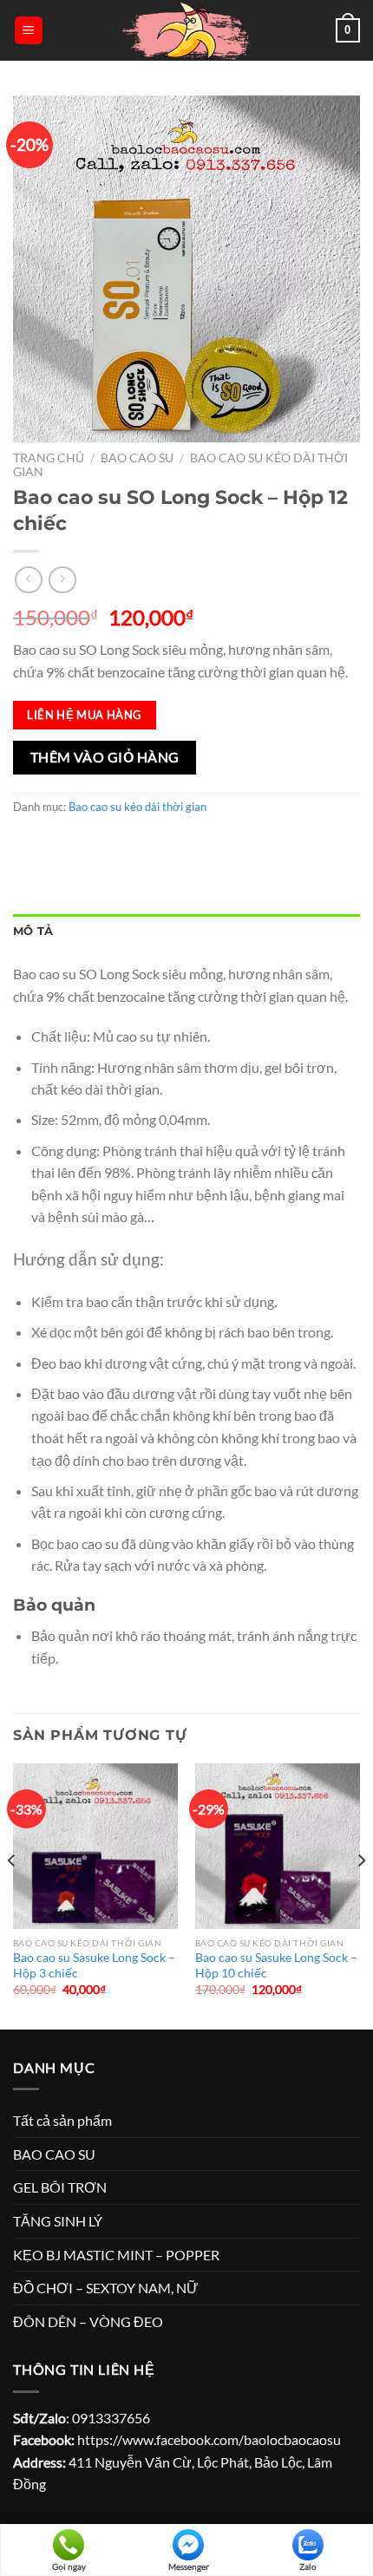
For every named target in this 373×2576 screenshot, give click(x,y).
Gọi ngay (69, 2566)
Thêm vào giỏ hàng (105, 757)
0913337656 (111, 2418)
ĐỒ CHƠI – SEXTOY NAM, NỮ (106, 2288)
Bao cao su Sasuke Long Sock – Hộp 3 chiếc (94, 1965)
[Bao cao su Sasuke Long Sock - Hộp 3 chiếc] (95, 1846)
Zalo (308, 2566)
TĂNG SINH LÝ (58, 2221)
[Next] (361, 1895)
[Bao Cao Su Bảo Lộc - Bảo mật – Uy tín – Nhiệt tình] (186, 30)
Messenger (189, 2566)
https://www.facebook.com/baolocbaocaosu (209, 2439)
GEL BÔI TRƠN (60, 2187)
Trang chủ (49, 458)
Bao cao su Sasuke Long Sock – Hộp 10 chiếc (276, 1965)
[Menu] (29, 31)
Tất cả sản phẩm (62, 2120)
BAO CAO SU (137, 458)
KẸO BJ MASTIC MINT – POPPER (116, 2255)
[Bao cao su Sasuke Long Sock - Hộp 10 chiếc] (278, 1846)
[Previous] (12, 1895)
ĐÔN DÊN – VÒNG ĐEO (88, 2321)
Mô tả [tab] (33, 931)
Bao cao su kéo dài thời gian (137, 807)
